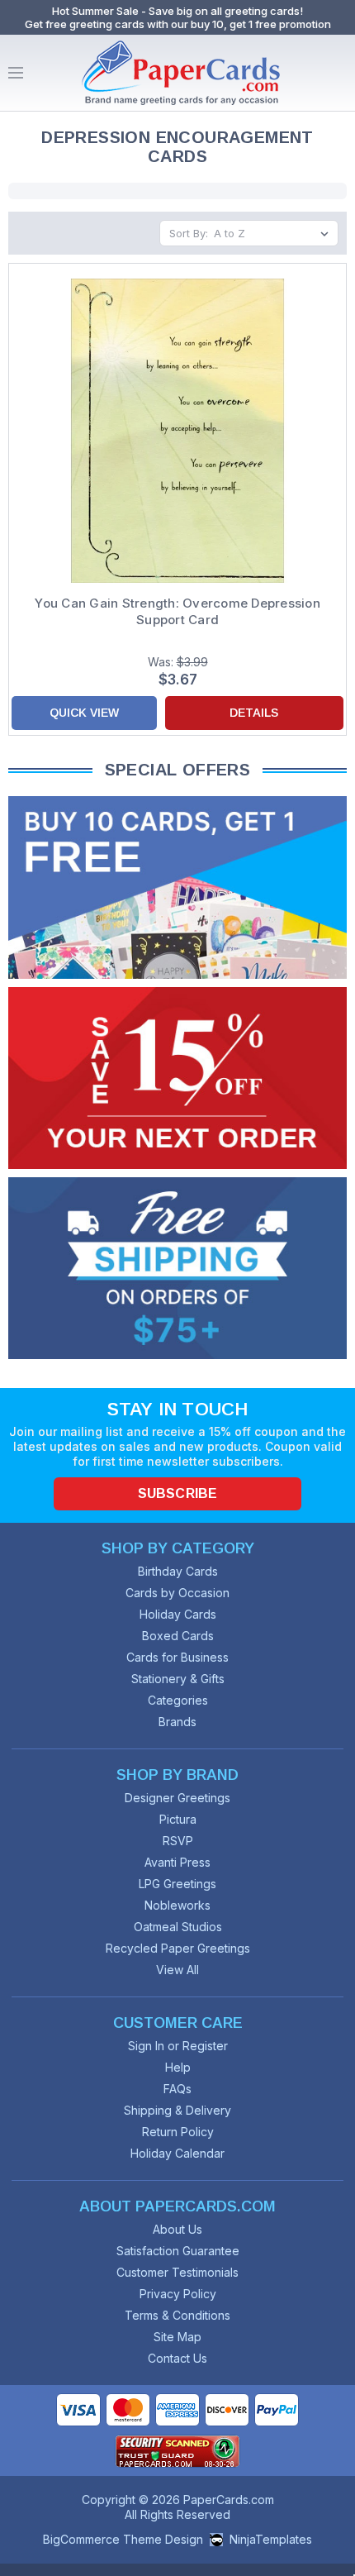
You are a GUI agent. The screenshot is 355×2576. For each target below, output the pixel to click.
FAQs (177, 2089)
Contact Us (177, 2358)
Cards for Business (177, 1657)
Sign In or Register (178, 2046)
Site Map (177, 2337)
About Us (177, 2229)
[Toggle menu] (16, 73)
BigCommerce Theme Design (123, 2539)
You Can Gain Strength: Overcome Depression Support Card (177, 611)
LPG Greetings (177, 1884)
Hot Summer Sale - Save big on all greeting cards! (177, 11)
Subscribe (177, 1493)
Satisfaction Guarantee (178, 2251)
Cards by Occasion (177, 1593)
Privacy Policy (178, 2294)
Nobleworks (177, 1905)
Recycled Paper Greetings (178, 1948)
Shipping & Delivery (177, 2110)
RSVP (178, 1841)
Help (178, 2067)
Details (254, 713)
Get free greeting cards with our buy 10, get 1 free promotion (178, 24)
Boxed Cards (178, 1636)
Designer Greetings (177, 1798)
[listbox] (275, 233)
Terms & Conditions (177, 2315)
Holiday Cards (178, 1614)
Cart (338, 73)
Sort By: (189, 233)
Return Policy (178, 2132)
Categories (178, 1700)
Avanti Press (177, 1862)
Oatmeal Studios (178, 1927)
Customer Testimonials (177, 2272)
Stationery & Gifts (178, 1679)
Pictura (178, 1819)
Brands (177, 1722)
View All (177, 1970)
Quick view (84, 713)
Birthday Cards (178, 1571)
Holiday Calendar (177, 2153)
